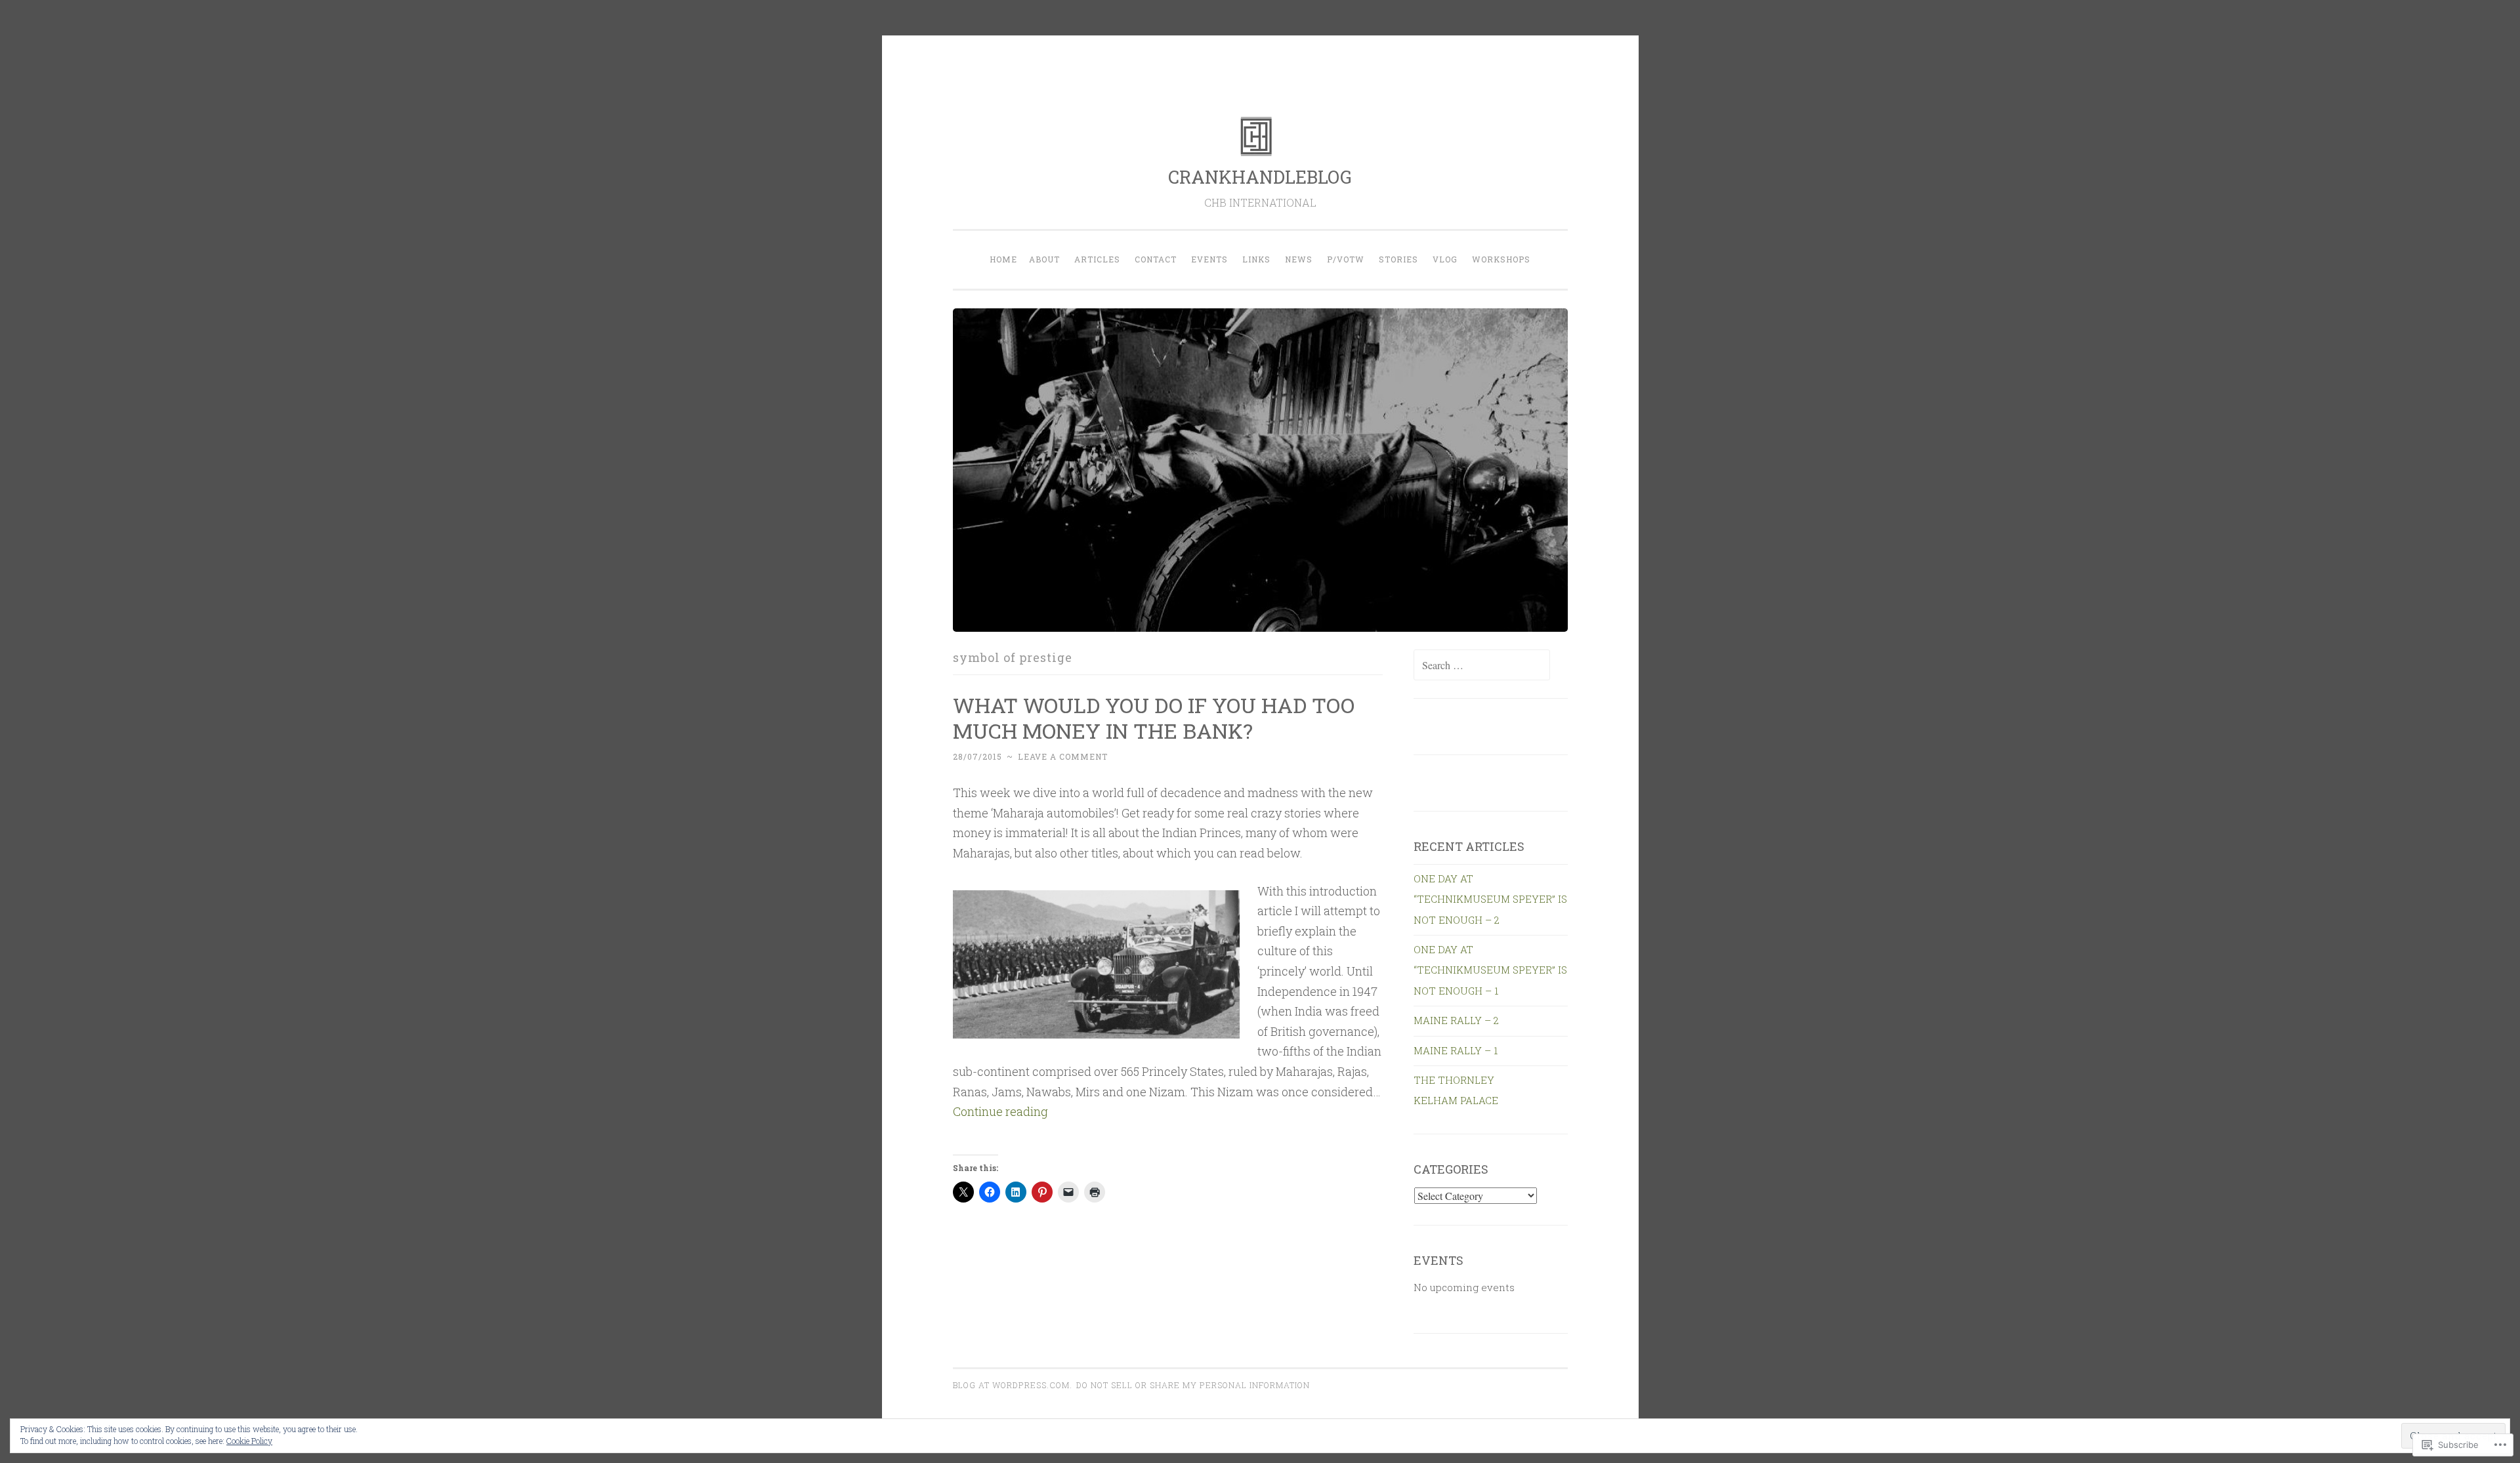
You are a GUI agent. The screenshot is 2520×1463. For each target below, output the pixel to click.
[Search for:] (1482, 665)
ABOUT (1044, 259)
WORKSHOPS (1501, 259)
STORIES (1398, 259)
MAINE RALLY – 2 (1456, 1020)
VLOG (1445, 259)
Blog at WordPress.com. (1013, 1385)
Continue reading (1000, 1111)
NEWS (1299, 259)
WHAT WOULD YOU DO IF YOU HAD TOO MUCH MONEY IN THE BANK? (1154, 718)
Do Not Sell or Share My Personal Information (1193, 1385)
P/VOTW (1346, 259)
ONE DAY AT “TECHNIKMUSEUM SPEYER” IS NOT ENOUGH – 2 (1490, 899)
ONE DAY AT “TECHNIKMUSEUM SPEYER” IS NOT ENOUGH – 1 (1490, 970)
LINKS (1256, 259)
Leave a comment (1063, 756)
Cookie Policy (249, 1441)
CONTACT (1156, 259)
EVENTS (1209, 259)
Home (1003, 259)
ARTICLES (1097, 259)
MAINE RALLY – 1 (1456, 1050)
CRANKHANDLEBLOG (1260, 177)
